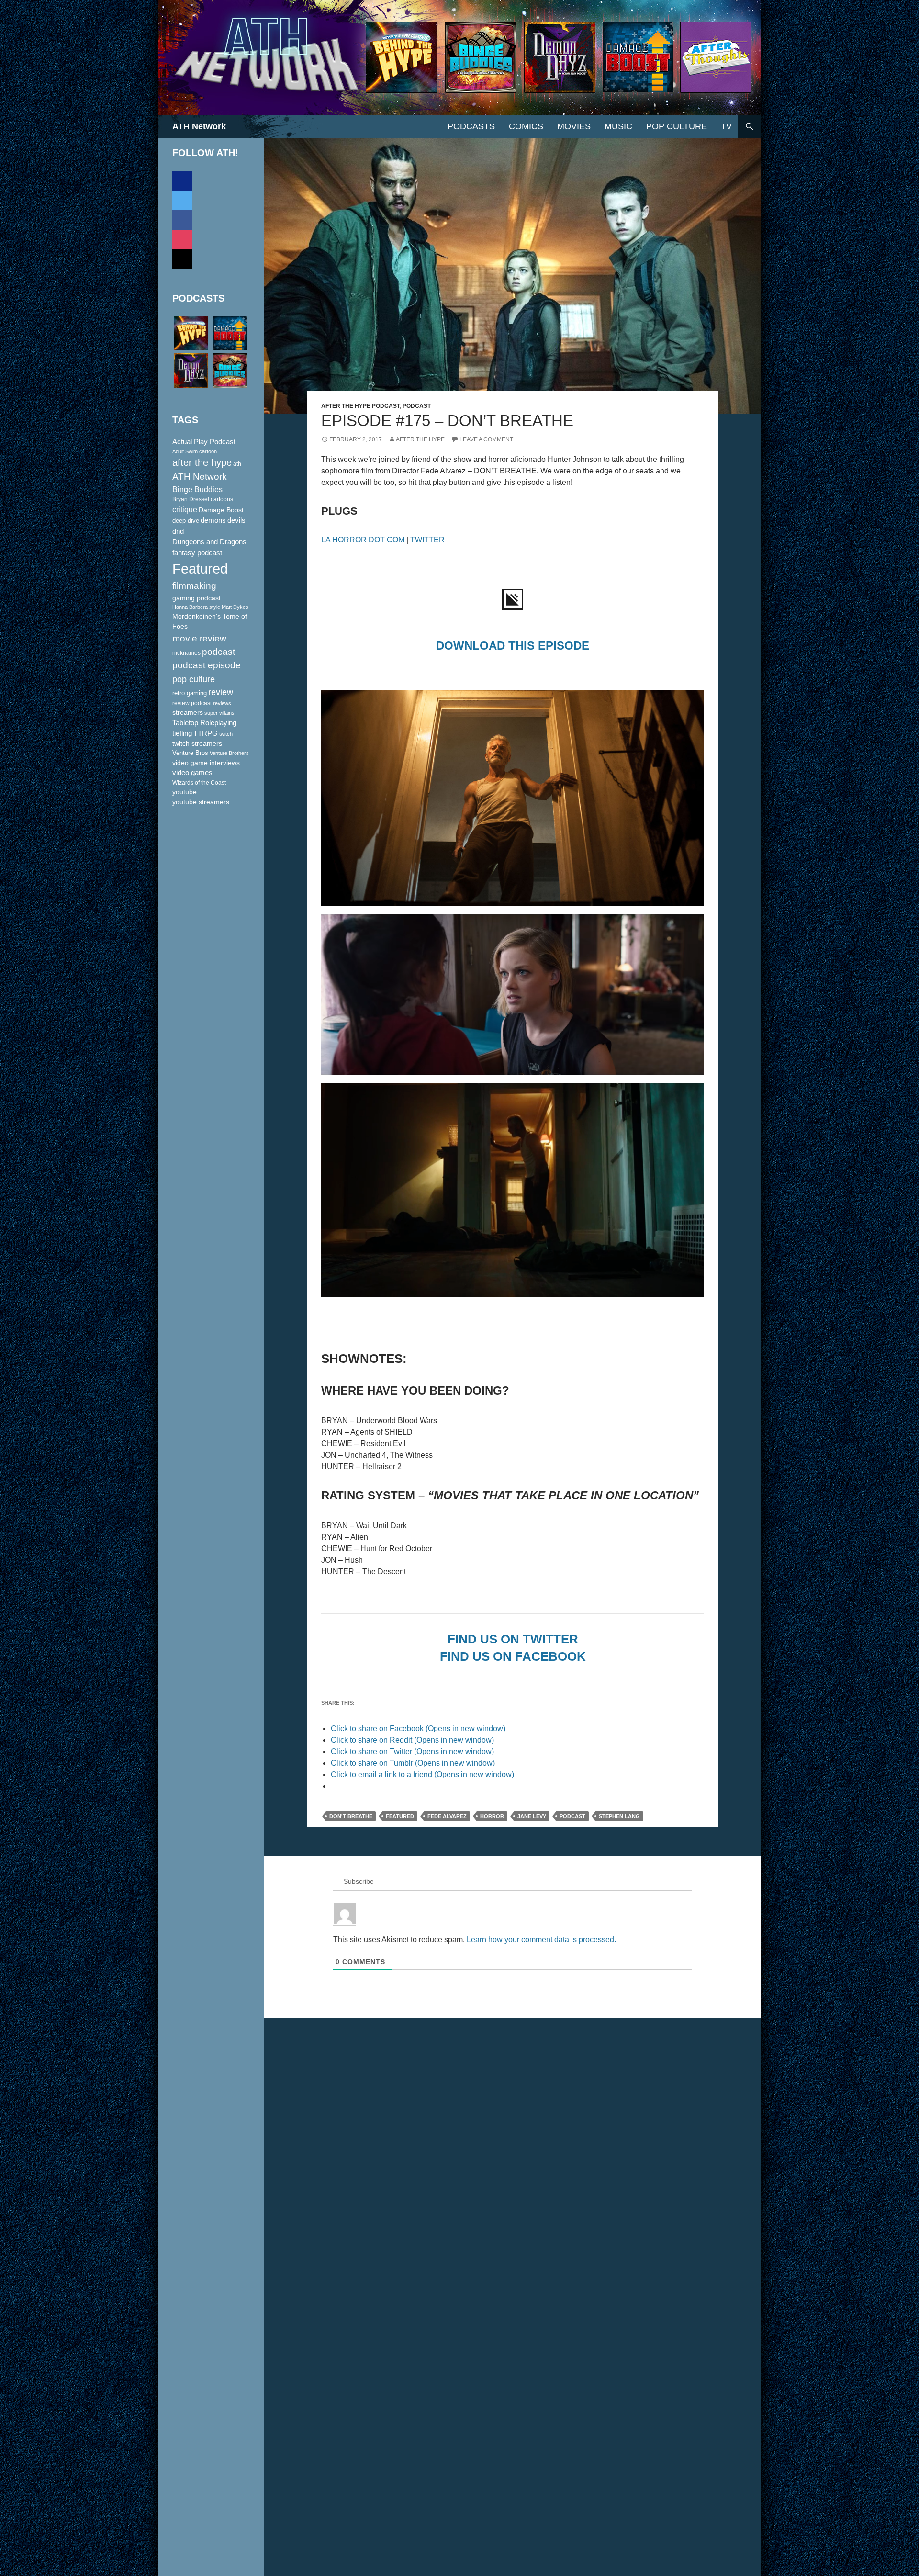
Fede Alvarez (447, 1816)
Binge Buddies (197, 489)
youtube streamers (201, 802)
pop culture (194, 679)
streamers (188, 712)
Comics (526, 126)
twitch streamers (197, 743)
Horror (492, 1816)
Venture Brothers (229, 753)
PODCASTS (471, 126)
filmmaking (194, 586)
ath (237, 464)
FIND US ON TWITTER (513, 1639)
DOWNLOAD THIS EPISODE (513, 646)
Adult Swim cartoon (195, 451)
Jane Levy (532, 1816)
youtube (185, 792)
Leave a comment (486, 439)
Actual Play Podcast (204, 442)
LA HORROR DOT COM (363, 540)
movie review (199, 638)
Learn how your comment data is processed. (541, 1940)
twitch (226, 734)
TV (726, 126)
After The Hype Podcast (360, 406)
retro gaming (190, 693)
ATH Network (199, 126)
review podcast (192, 703)
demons (213, 520)
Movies (574, 126)
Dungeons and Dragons (209, 542)
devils (236, 520)
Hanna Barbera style (196, 607)
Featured (400, 1816)
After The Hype (420, 439)
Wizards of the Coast (199, 783)
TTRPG (206, 733)
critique (185, 510)
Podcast (417, 406)
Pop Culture (677, 126)
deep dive (186, 521)
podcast (572, 1816)
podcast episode (207, 665)
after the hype (202, 462)
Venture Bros (190, 753)
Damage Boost (221, 510)
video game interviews (206, 763)
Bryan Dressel (191, 499)
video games (192, 773)
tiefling (182, 733)
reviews (222, 703)
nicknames (186, 653)
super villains (219, 713)
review (221, 692)
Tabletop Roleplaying (204, 723)
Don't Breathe (351, 1816)
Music (618, 126)
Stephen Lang (619, 1816)
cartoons (222, 499)
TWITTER (427, 540)
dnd (178, 531)
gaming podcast (196, 598)
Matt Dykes (235, 607)
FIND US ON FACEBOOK (513, 1656)
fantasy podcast (197, 553)
